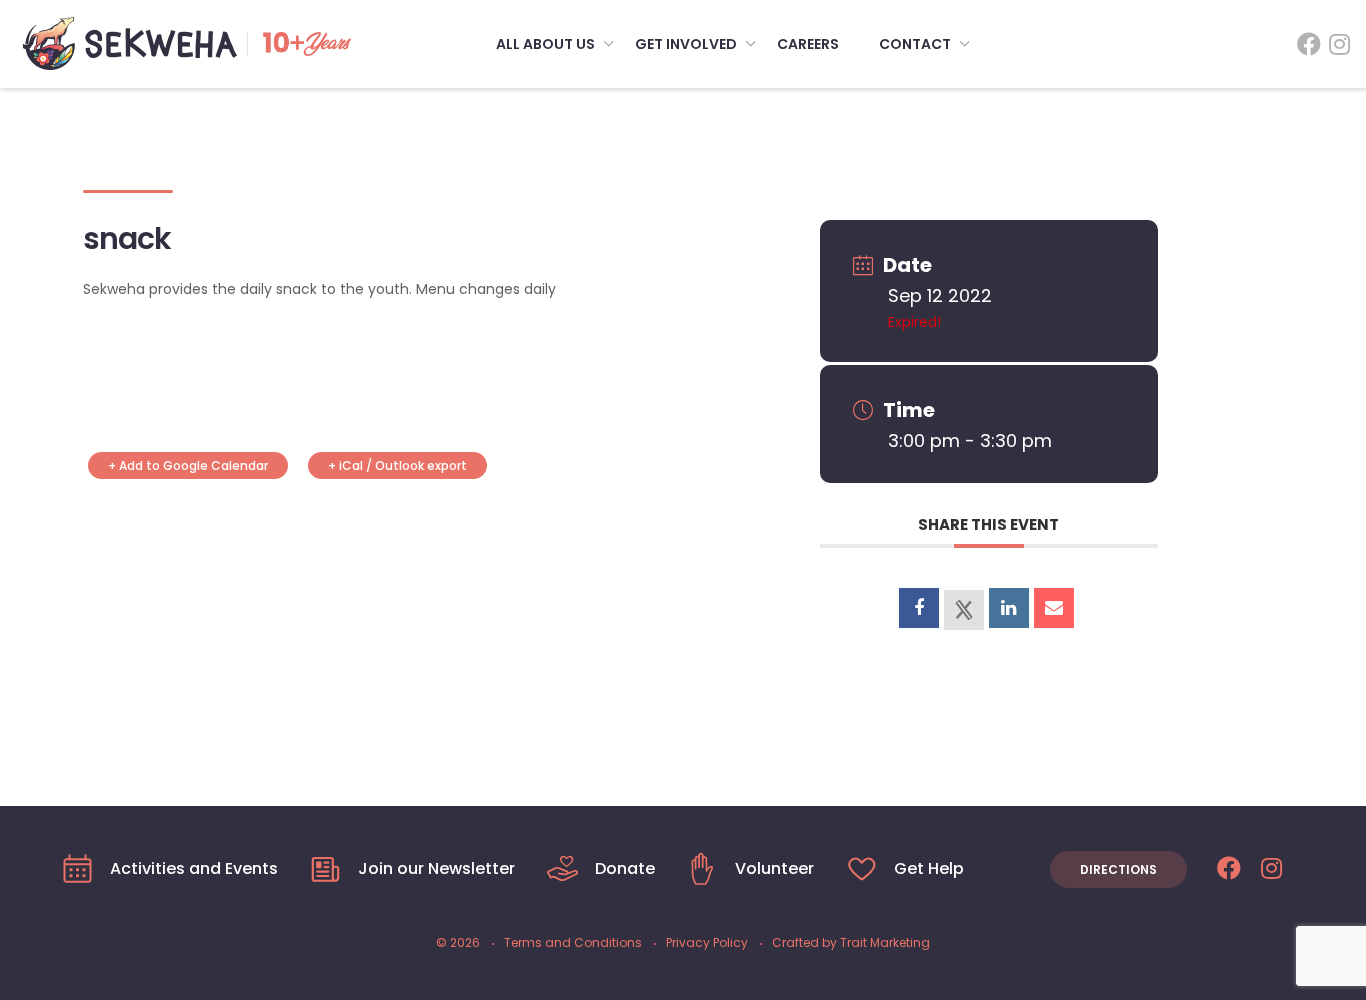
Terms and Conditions (573, 942)
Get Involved (686, 44)
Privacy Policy (707, 942)
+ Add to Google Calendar (188, 465)
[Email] (1054, 608)
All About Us (545, 44)
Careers (808, 44)
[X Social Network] (964, 610)
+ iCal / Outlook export (397, 465)
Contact (915, 44)
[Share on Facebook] (919, 608)
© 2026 (458, 942)
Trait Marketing (885, 942)
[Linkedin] (1009, 608)
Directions (1118, 869)
